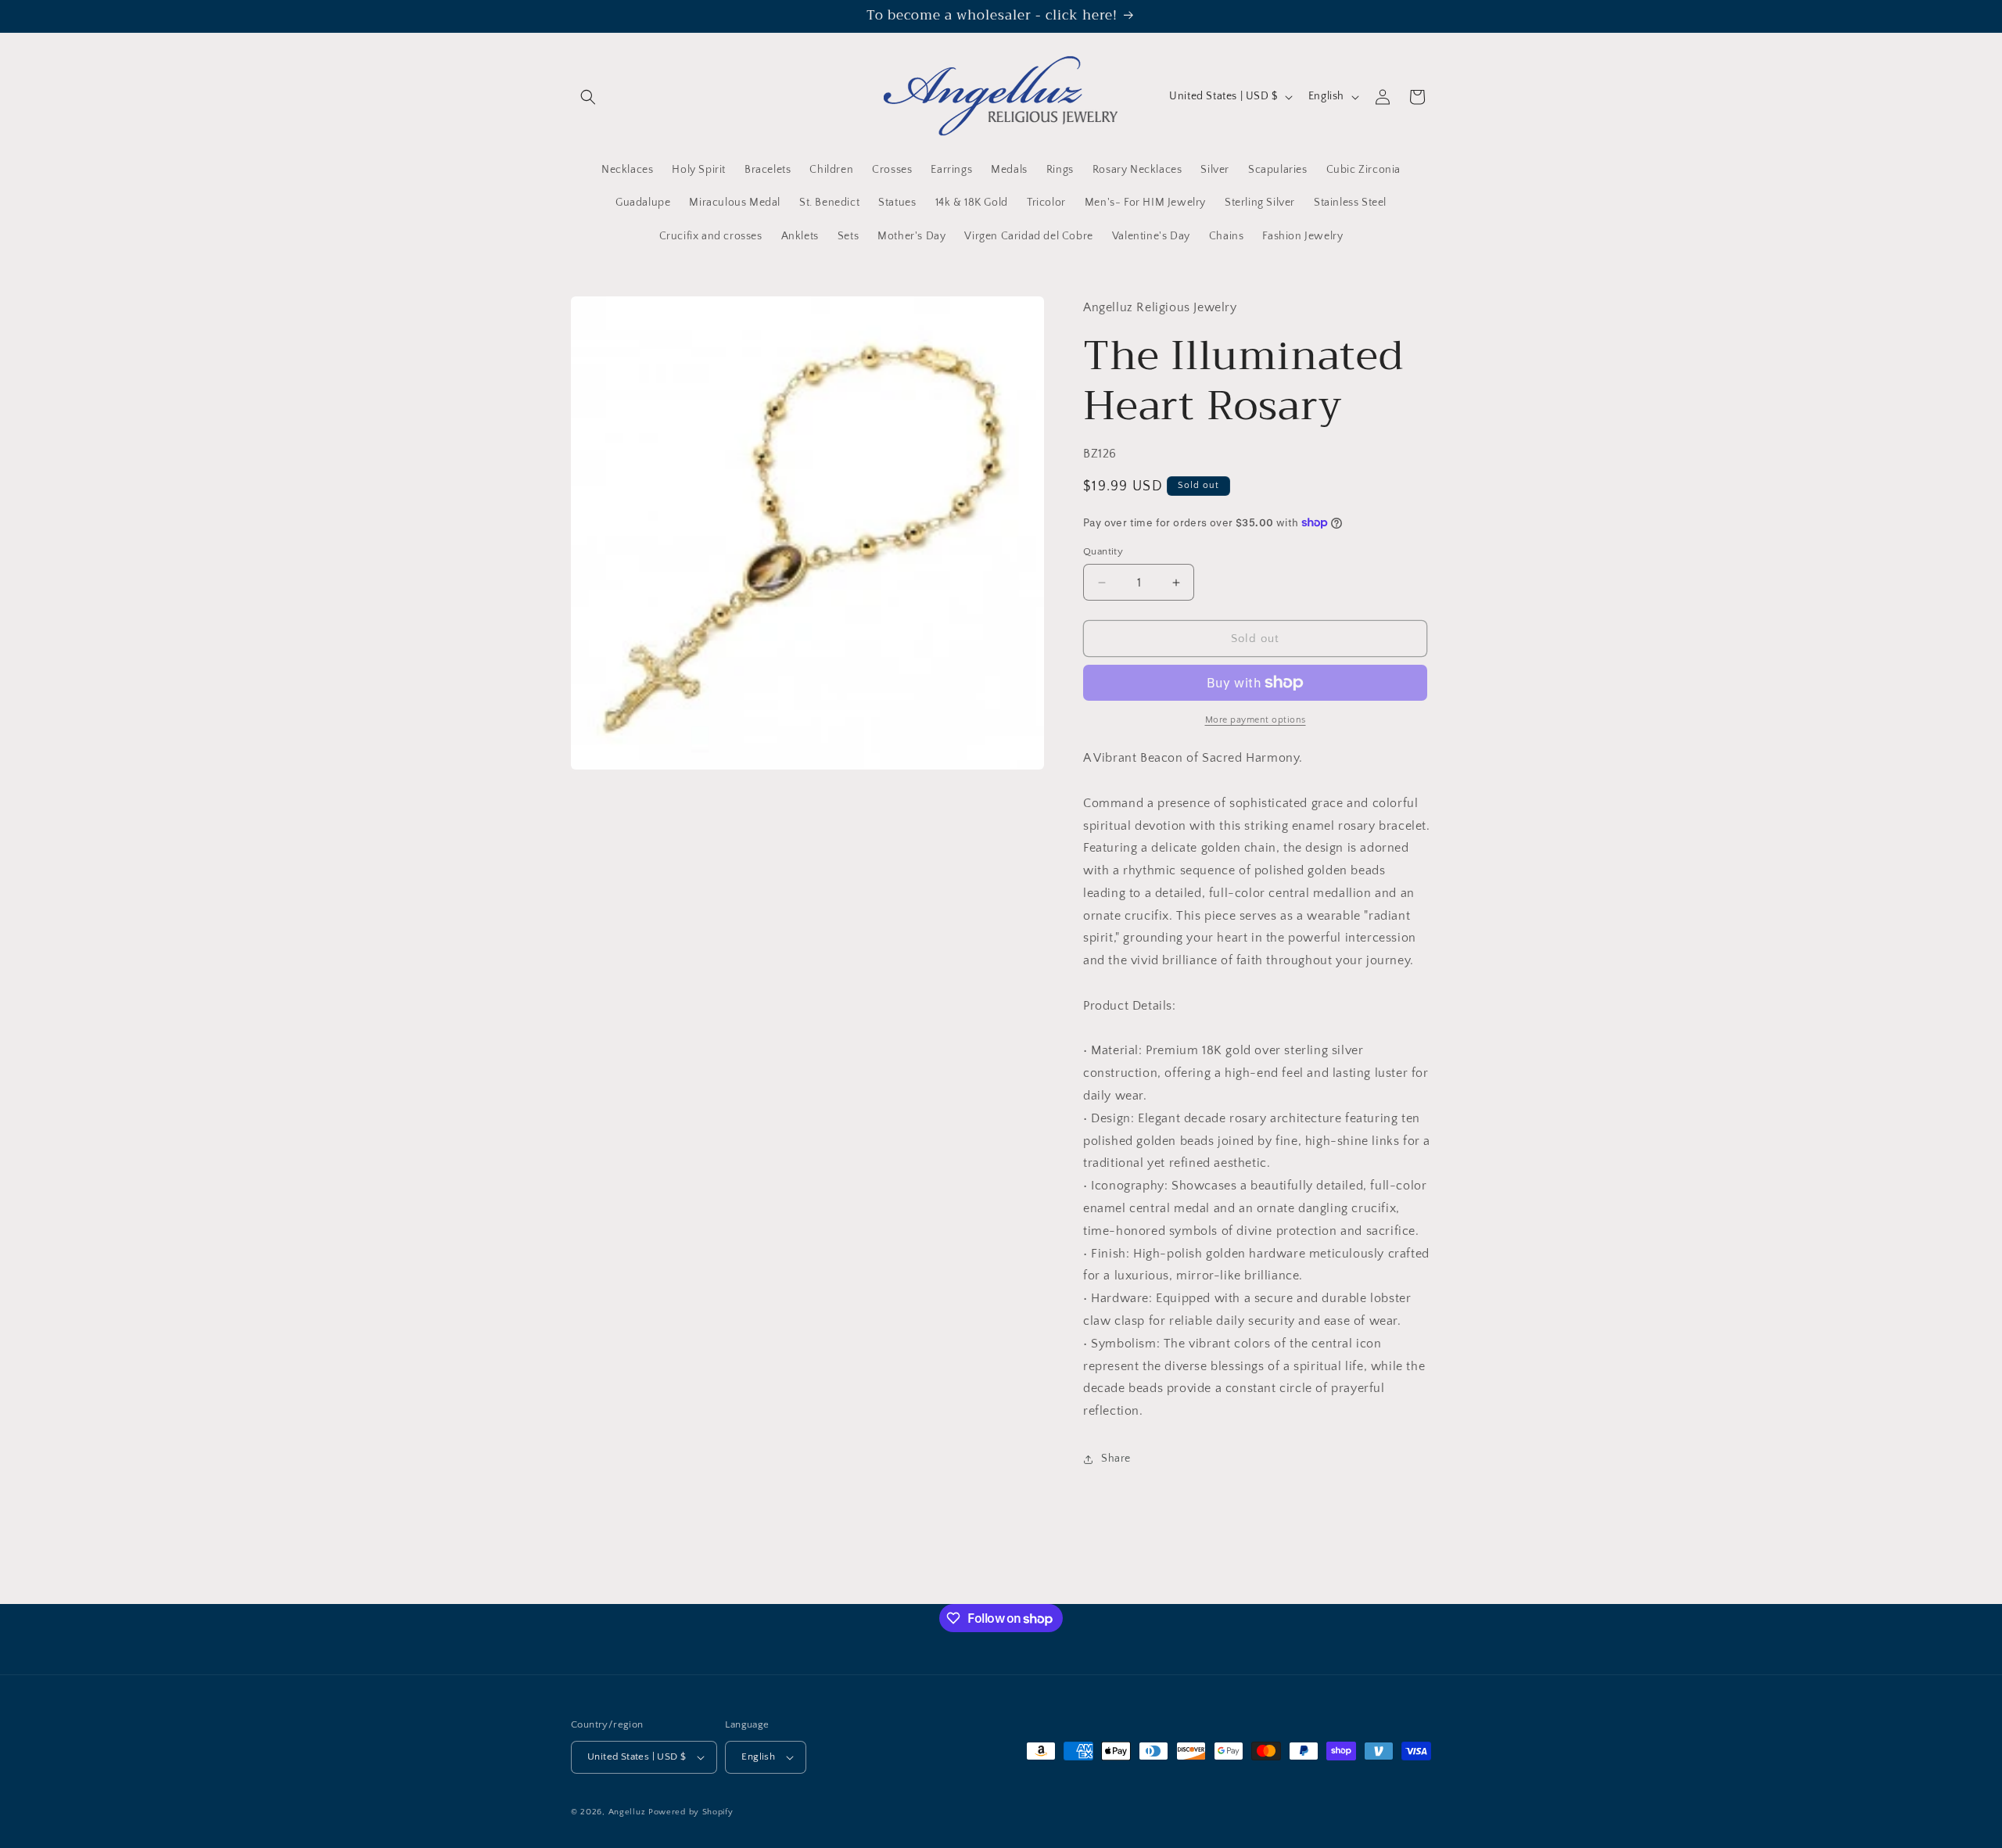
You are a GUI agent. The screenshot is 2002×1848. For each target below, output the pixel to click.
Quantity (1103, 551)
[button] (588, 97)
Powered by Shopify (691, 1812)
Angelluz (628, 1812)
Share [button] (1116, 1459)
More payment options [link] (1256, 720)
